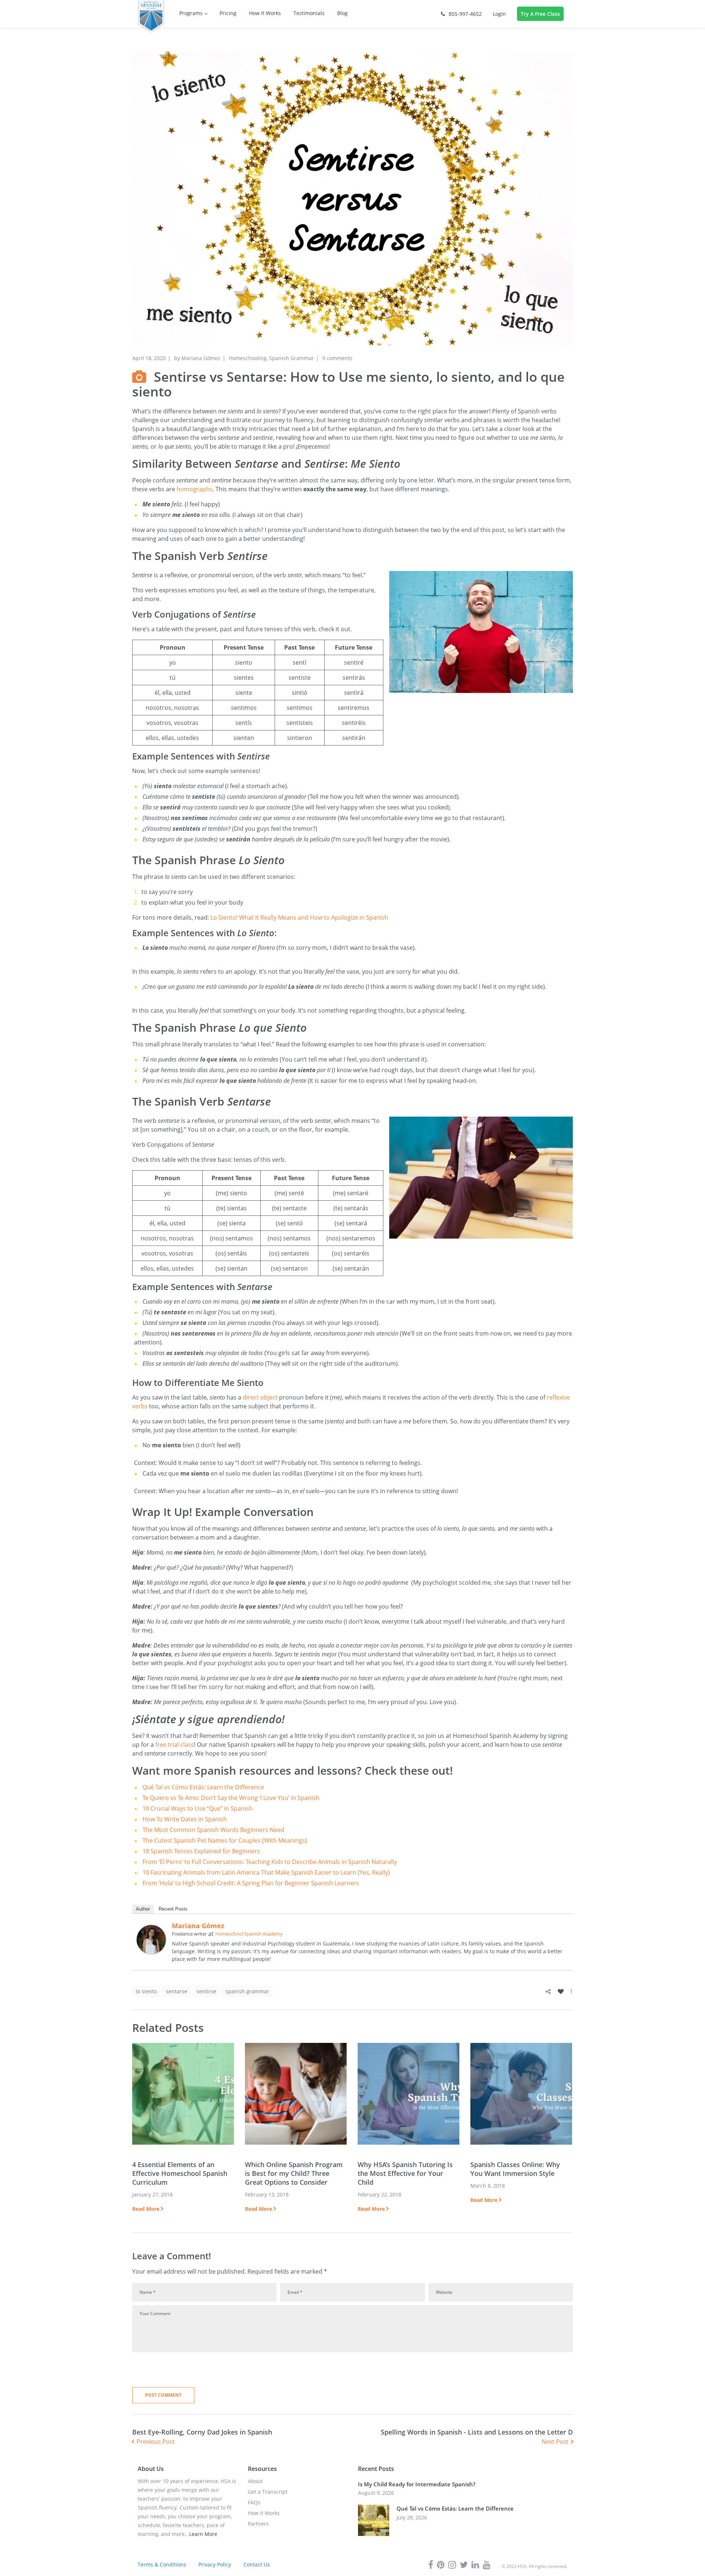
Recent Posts (173, 1909)
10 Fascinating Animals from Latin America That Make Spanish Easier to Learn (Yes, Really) (266, 1872)
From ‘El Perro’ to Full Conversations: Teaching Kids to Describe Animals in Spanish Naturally (270, 1862)
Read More (146, 2209)
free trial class (175, 1745)
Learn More (203, 2534)
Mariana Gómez (201, 358)
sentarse (177, 1991)
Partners (258, 2524)
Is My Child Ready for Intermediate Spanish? (417, 2484)
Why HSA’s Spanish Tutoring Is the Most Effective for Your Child (405, 2173)
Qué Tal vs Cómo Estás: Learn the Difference (203, 1787)
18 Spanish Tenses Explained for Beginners (201, 1851)
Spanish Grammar (292, 358)
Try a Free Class (540, 14)
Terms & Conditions (162, 2564)
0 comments (337, 358)
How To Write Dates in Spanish (185, 1819)
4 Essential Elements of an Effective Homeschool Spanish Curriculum (180, 2173)
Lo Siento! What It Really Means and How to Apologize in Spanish (299, 917)
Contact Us (257, 2564)
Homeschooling (248, 358)
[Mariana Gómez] (151, 1929)
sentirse (206, 1991)
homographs (195, 489)
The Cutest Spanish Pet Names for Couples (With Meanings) (225, 1840)
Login (499, 14)
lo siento (146, 1991)
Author (143, 1909)
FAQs (254, 2502)
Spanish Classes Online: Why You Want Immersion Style (515, 2169)
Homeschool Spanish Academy (249, 1934)
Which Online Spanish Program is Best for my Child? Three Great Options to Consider (294, 2173)
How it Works (264, 2513)
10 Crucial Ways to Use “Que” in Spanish (198, 1808)
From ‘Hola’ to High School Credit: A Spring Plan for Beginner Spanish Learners (251, 1883)
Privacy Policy (215, 2564)
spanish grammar (247, 1991)
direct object (260, 1397)
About (255, 2481)
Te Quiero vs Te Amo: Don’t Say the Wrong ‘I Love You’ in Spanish (231, 1798)
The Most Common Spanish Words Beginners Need (213, 1830)
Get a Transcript (268, 2492)
